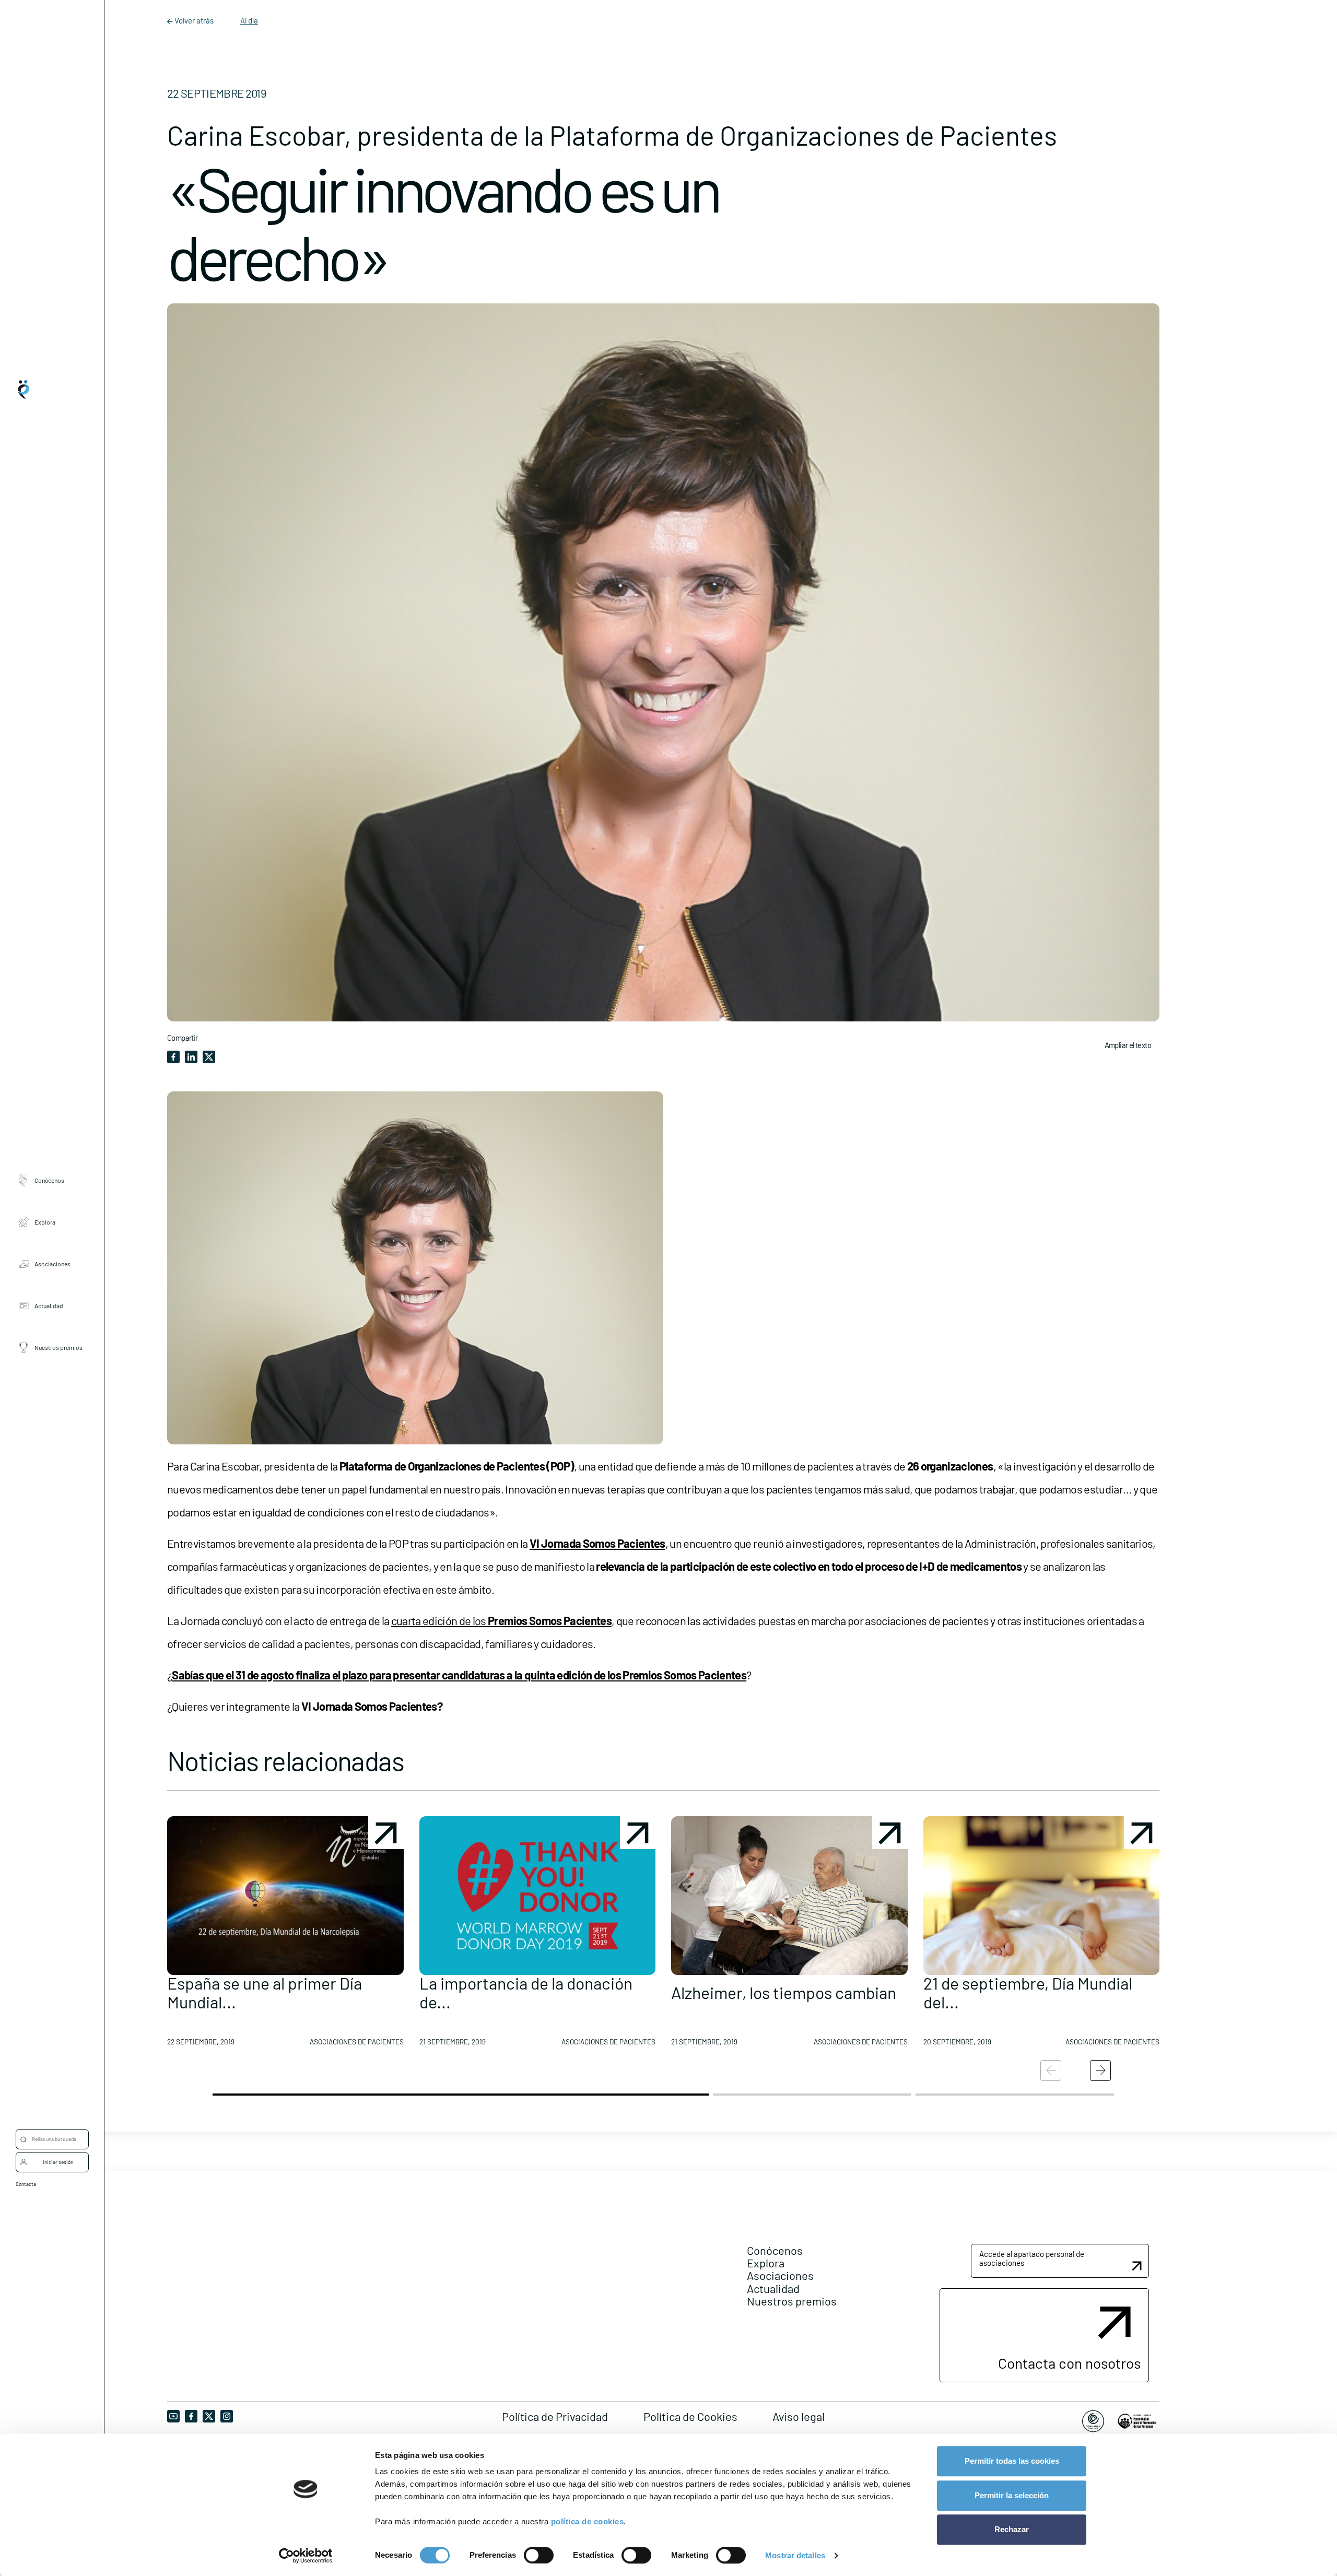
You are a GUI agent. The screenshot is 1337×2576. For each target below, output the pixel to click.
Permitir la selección (1012, 2495)
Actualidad (49, 1305)
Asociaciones (52, 1264)
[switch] (539, 2555)
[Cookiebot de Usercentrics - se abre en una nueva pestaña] (306, 2556)
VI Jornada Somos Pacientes (597, 1543)
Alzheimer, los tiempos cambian (784, 1992)
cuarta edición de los (439, 1620)
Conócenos (49, 1180)
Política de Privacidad (555, 2416)
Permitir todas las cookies (1012, 2461)
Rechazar (1012, 2529)
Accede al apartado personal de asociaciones (1032, 2258)
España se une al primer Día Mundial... (265, 1992)
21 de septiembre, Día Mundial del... (1028, 1992)
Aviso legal (799, 2416)
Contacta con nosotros (1069, 2363)
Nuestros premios (58, 1347)
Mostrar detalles (795, 2555)
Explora (45, 1222)
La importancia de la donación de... (526, 1992)
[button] (285, 1935)
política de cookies (588, 2521)
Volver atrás (194, 20)
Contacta (26, 2184)
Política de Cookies (690, 2416)
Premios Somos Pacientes (550, 1620)
